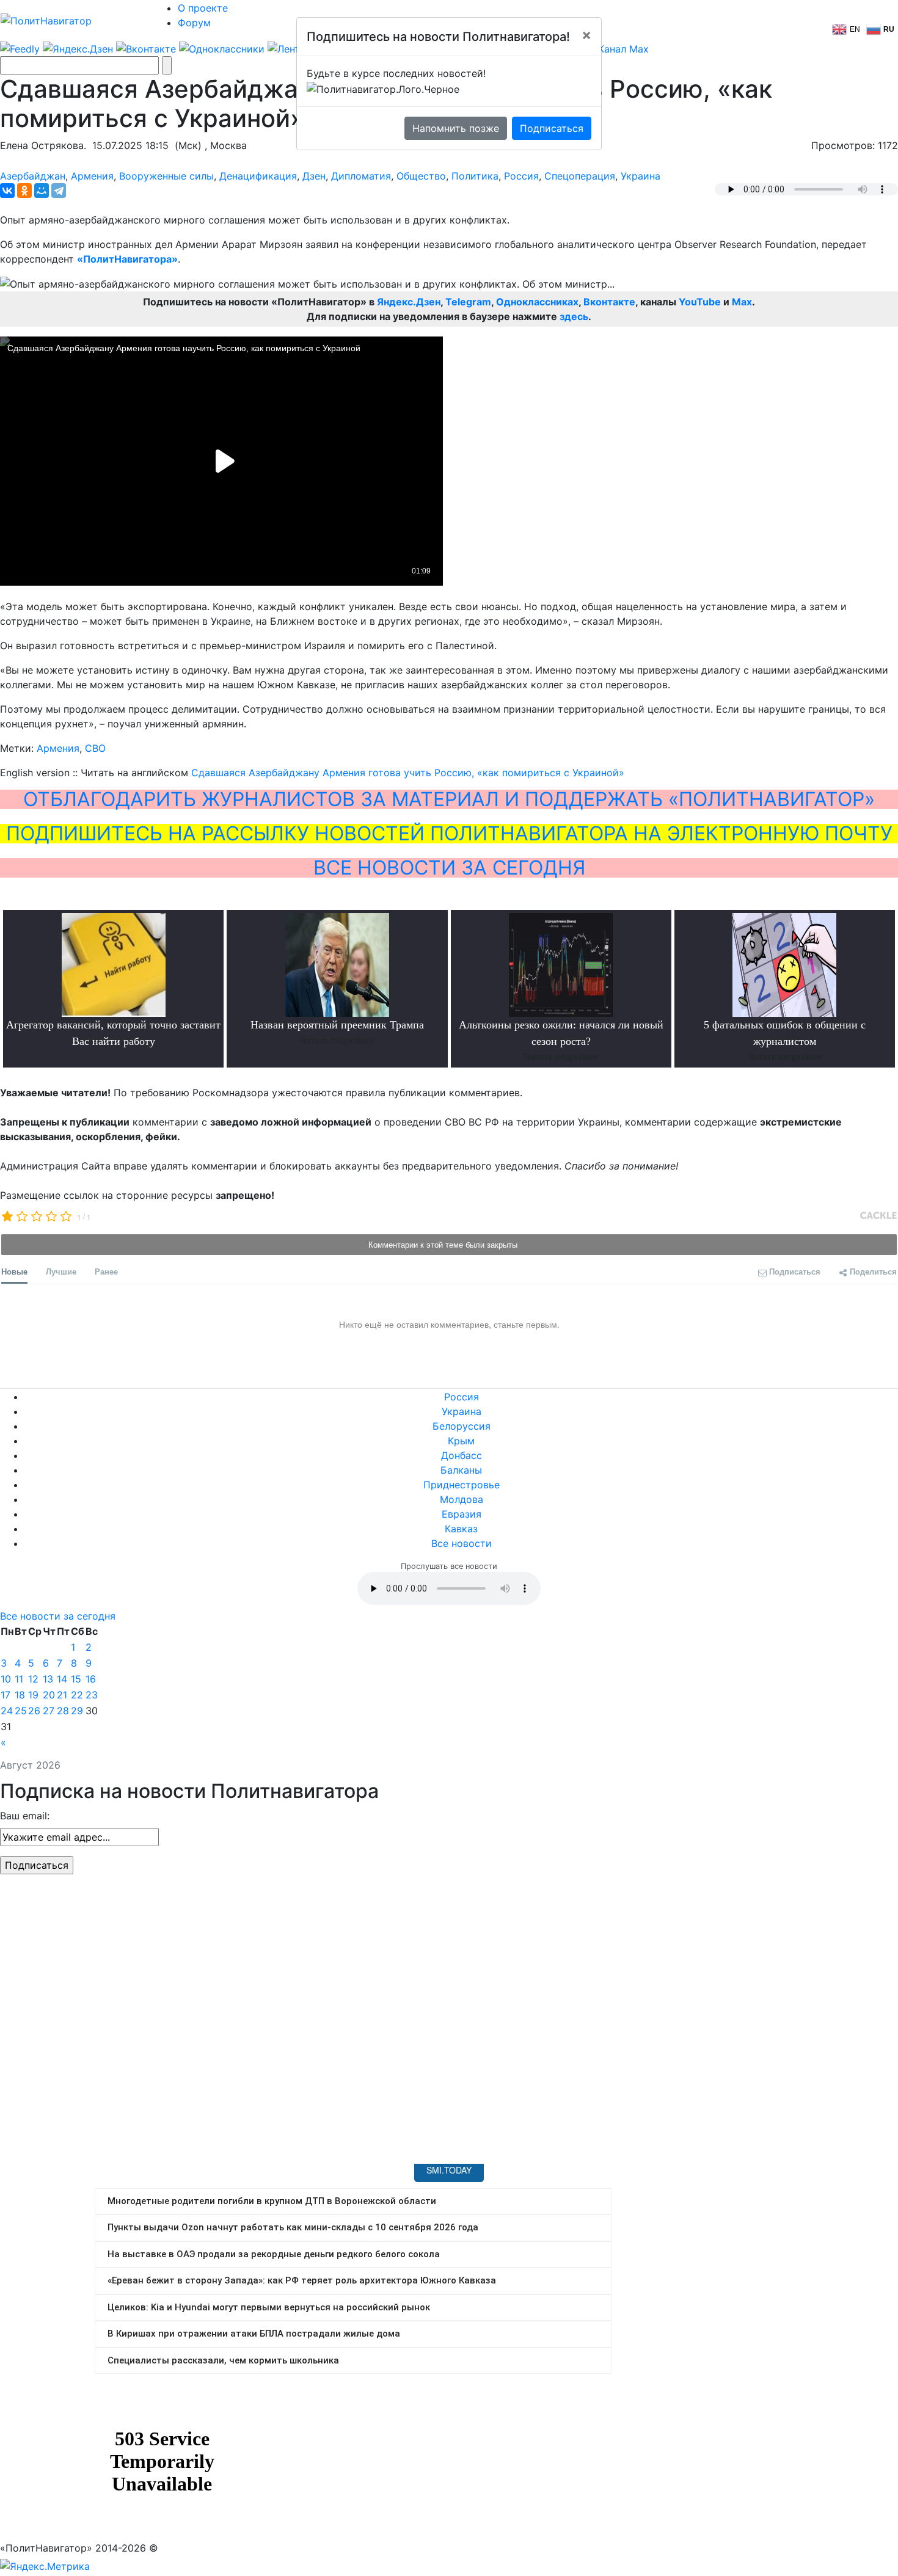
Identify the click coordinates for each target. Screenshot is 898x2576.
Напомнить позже (456, 128)
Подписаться (552, 128)
